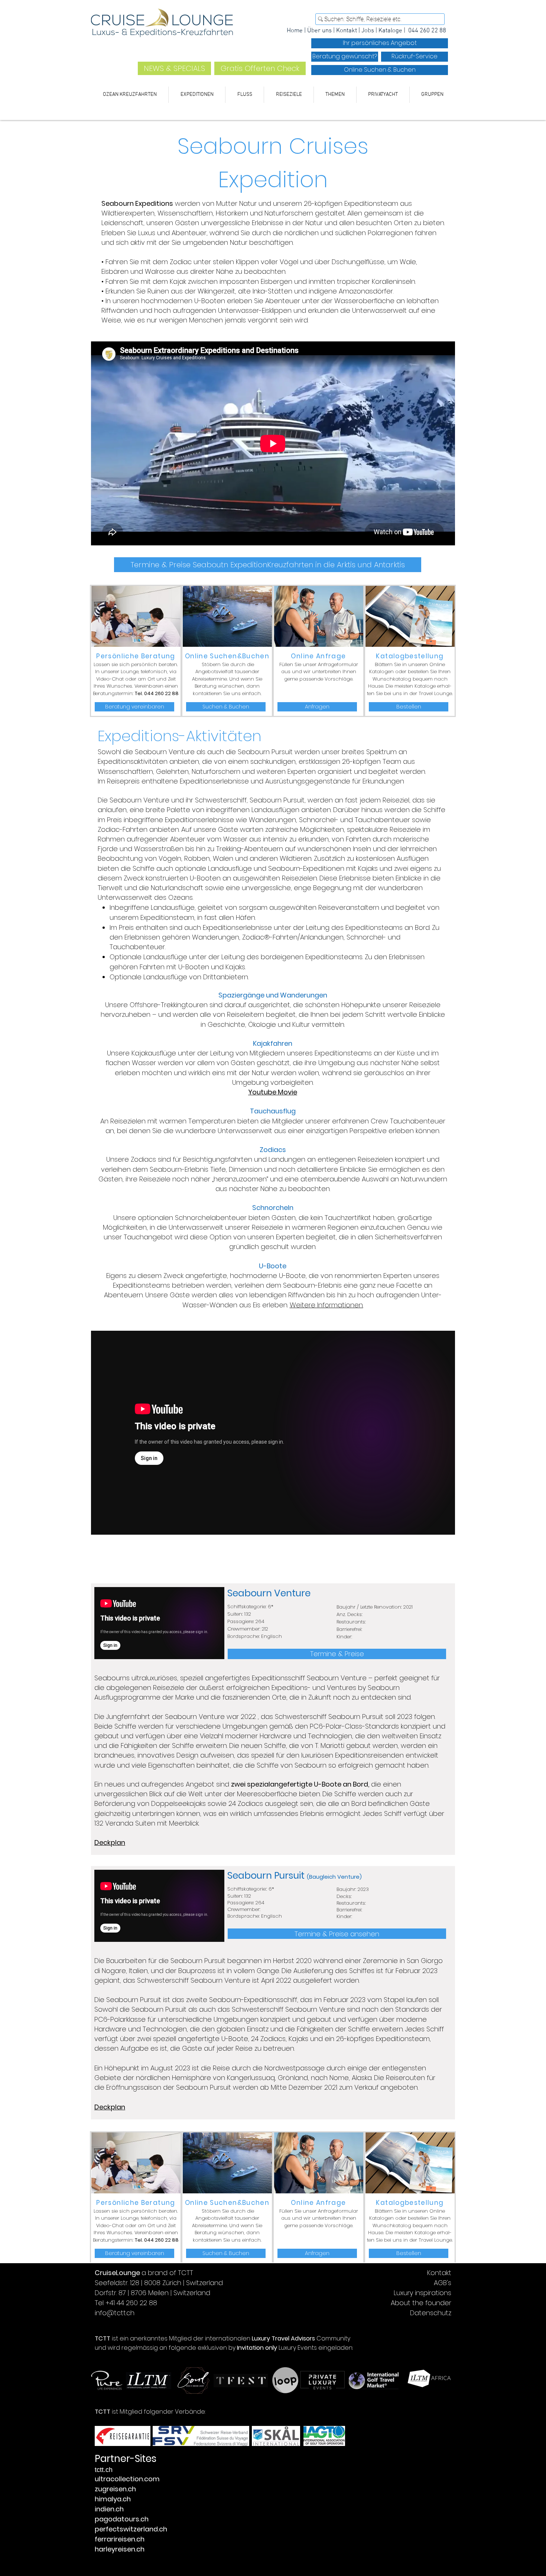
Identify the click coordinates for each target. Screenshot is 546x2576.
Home (295, 31)
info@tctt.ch (115, 2313)
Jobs (368, 31)
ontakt (348, 31)
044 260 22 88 (427, 31)
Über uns (319, 31)
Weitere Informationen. (326, 1305)
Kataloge (391, 31)
